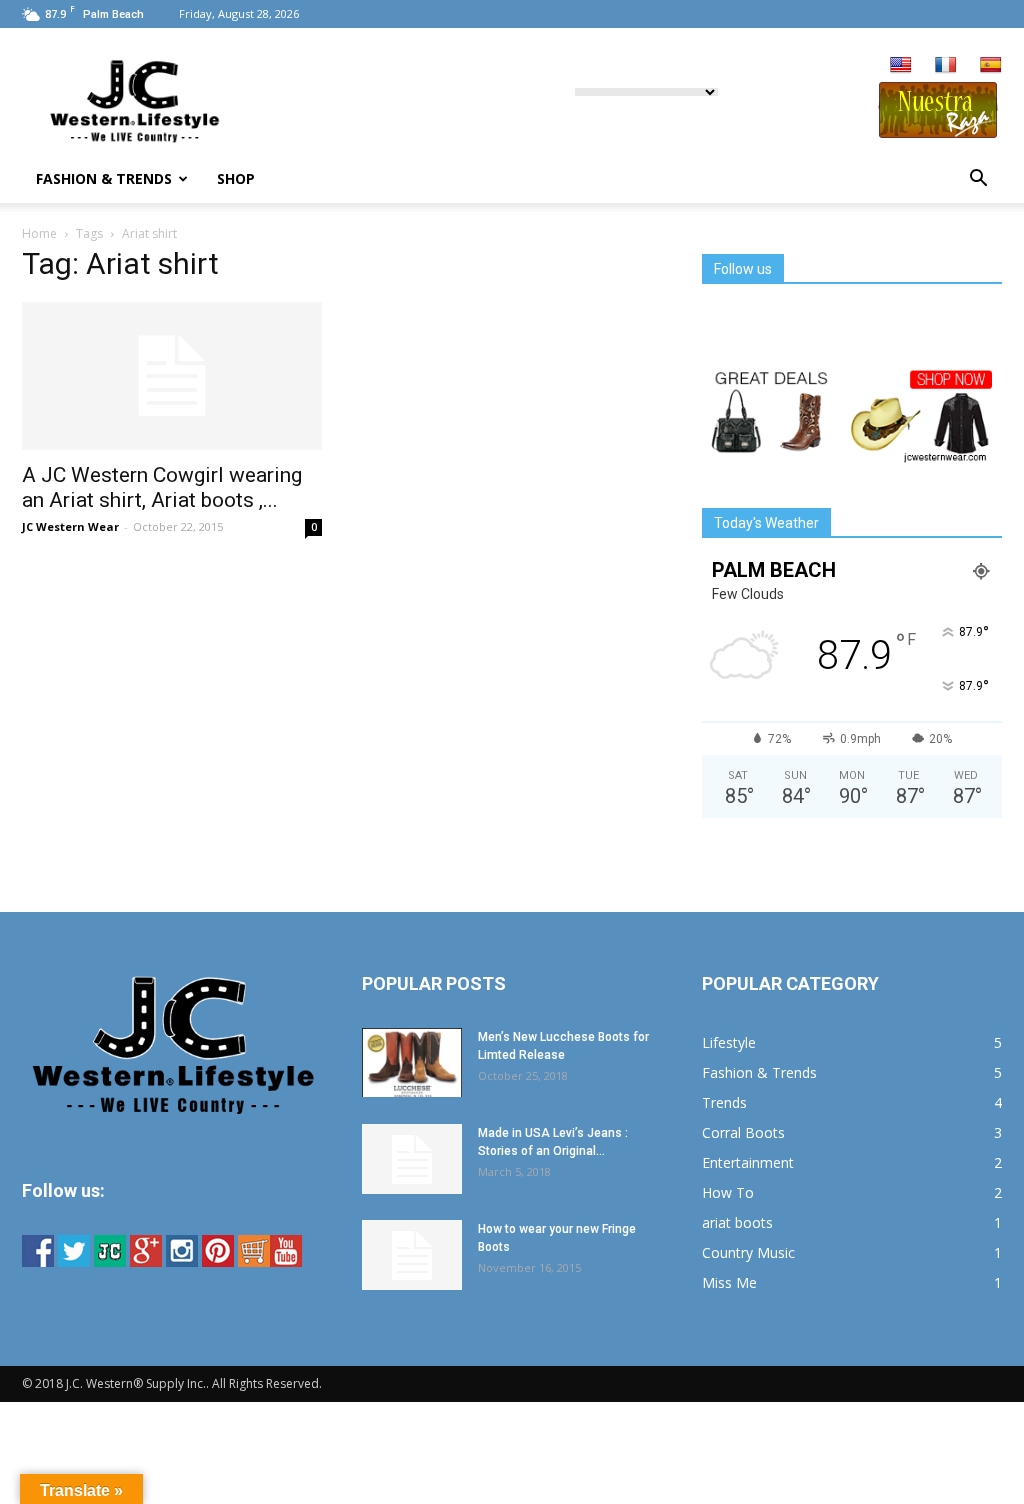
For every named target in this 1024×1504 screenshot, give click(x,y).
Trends (724, 1102)
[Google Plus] (146, 1261)
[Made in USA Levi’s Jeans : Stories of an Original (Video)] (412, 1159)
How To (728, 1192)
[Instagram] (182, 1261)
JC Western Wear (70, 526)
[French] (946, 65)
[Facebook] (38, 1261)
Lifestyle (729, 1042)
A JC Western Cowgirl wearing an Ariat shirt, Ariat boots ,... (162, 487)
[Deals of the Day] (852, 459)
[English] (901, 65)
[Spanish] (991, 65)
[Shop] (254, 1261)
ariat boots (737, 1222)
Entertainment (748, 1162)
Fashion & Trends (104, 178)
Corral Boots (743, 1132)
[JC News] (110, 1261)
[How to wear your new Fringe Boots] (412, 1255)
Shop (236, 178)
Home (39, 233)
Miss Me (729, 1282)
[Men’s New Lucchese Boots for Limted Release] (412, 1062)
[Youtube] (286, 1261)
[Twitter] (74, 1261)
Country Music (748, 1252)
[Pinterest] (218, 1261)
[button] (978, 179)
